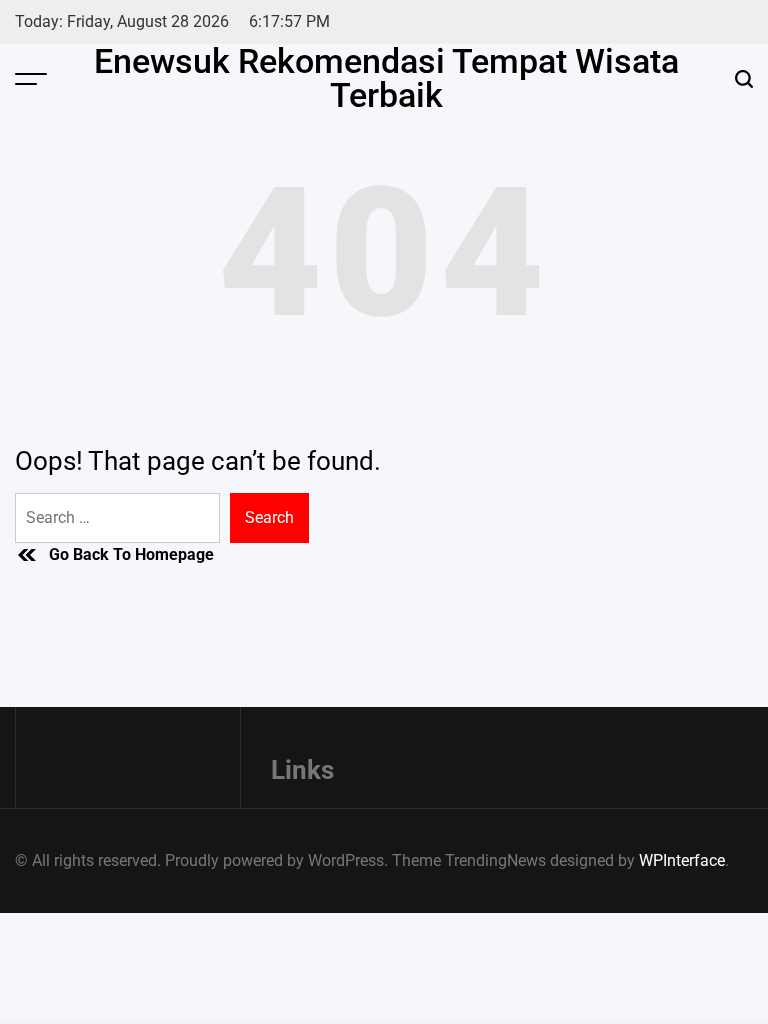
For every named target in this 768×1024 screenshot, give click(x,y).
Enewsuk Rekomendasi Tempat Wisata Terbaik (386, 78)
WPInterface (682, 860)
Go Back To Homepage (131, 554)
